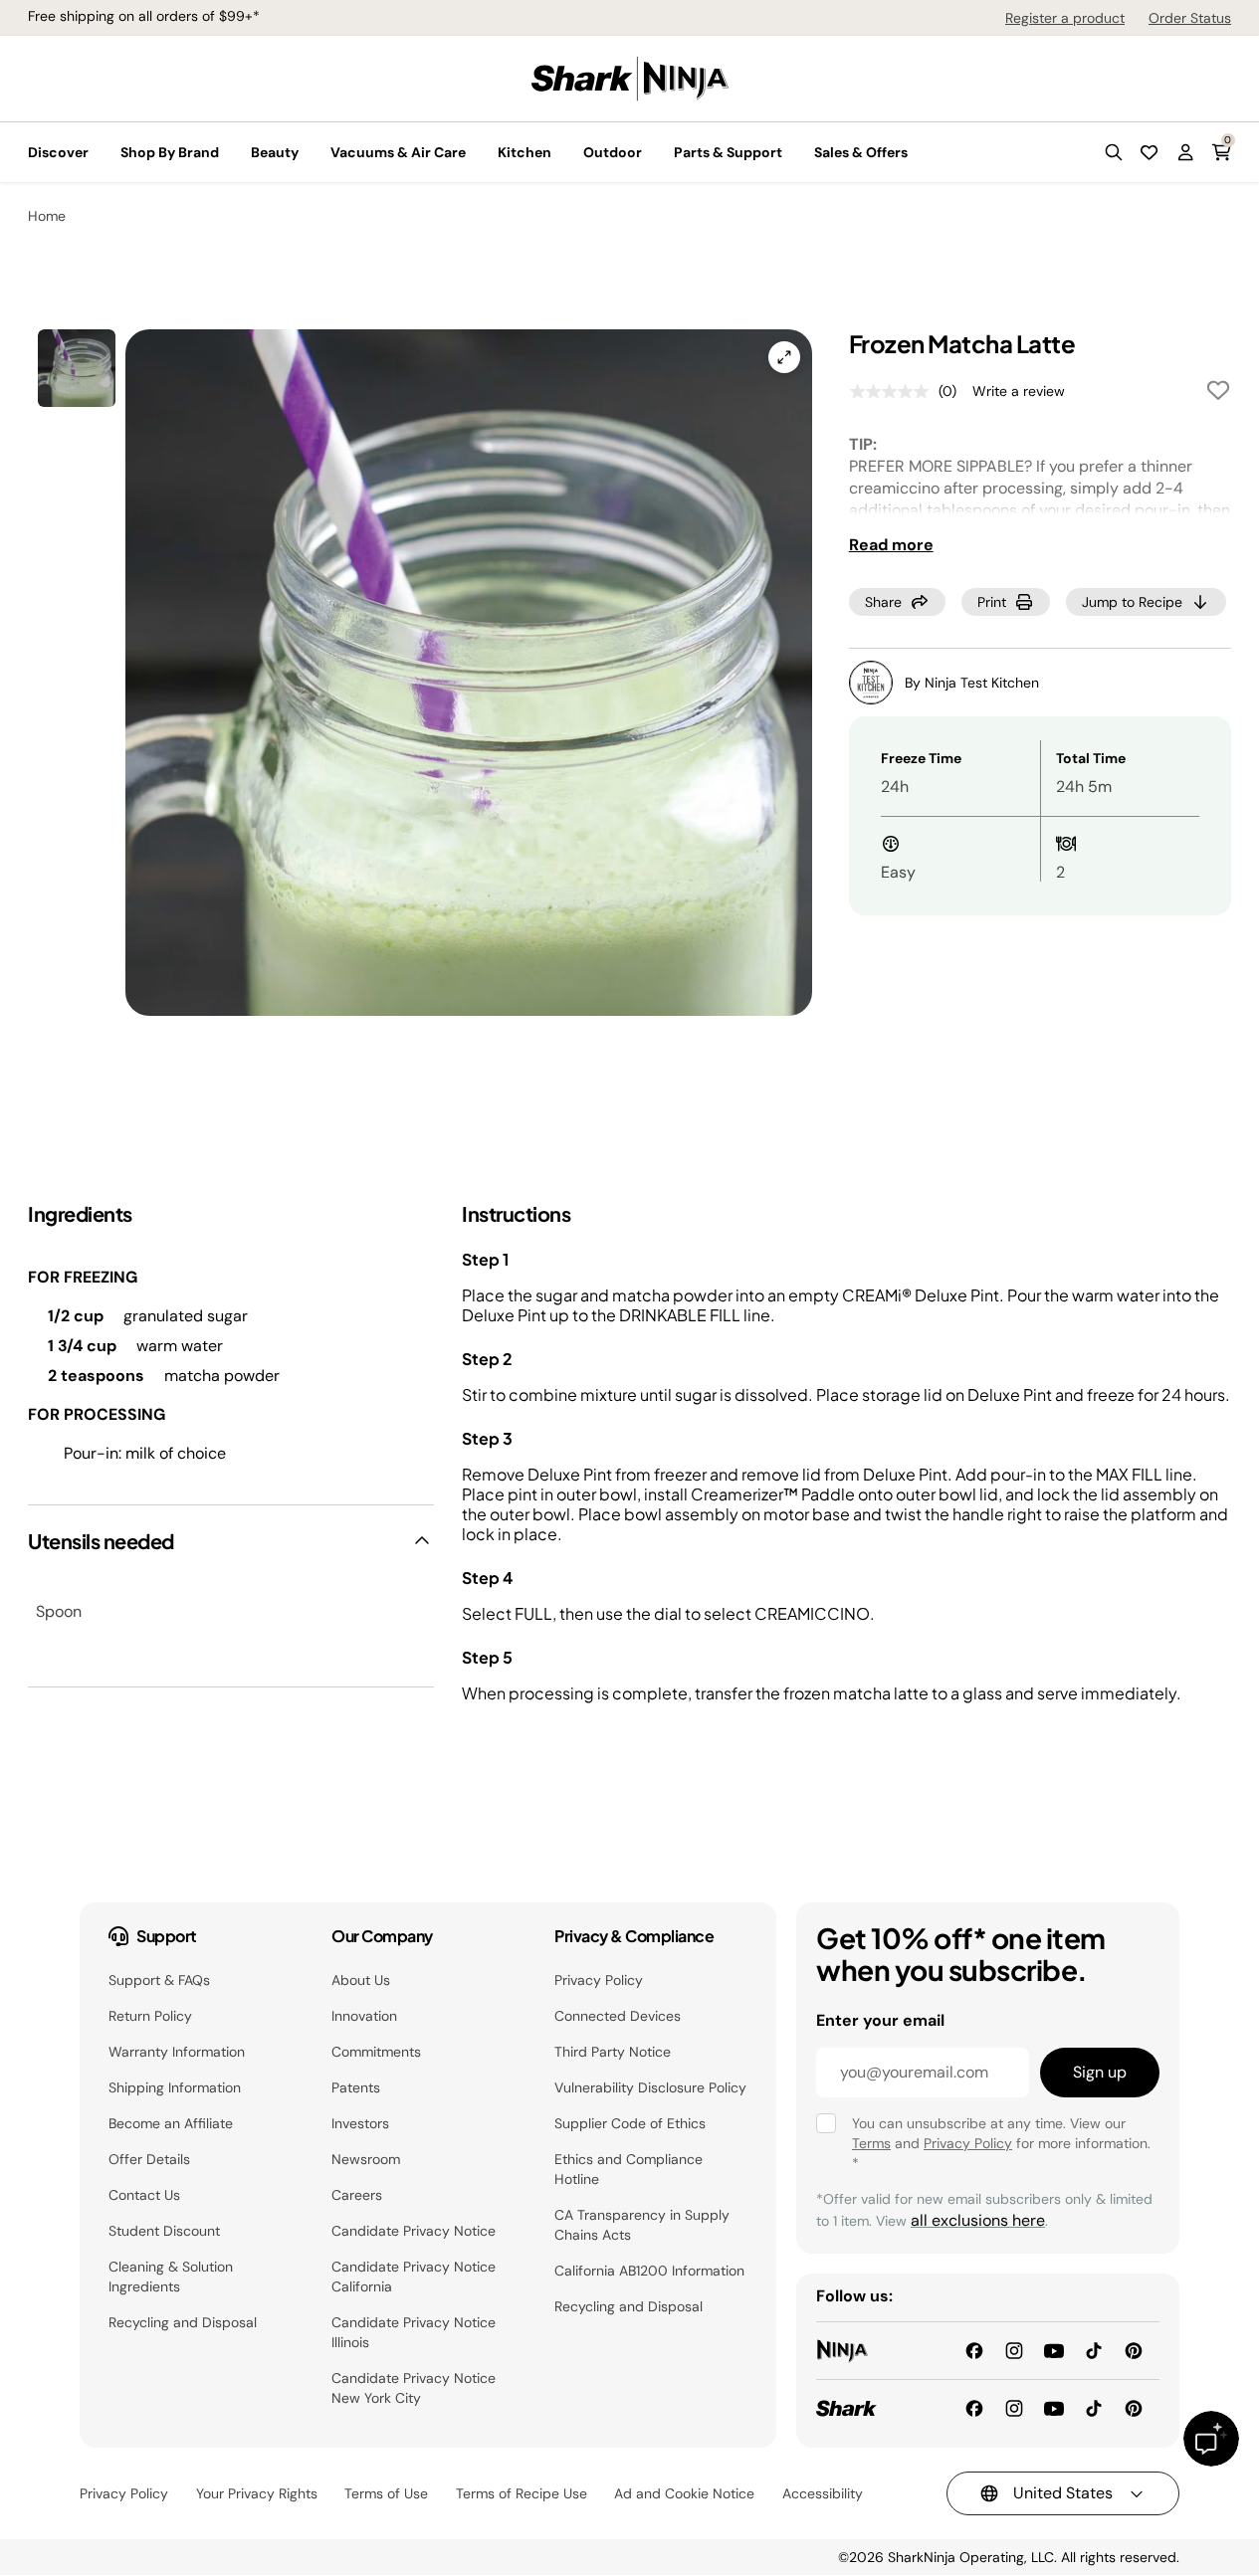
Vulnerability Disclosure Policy (650, 2087)
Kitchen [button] (525, 152)
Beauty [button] (275, 152)
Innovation (364, 2016)
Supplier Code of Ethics (630, 2123)
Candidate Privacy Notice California (414, 2277)
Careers (357, 2195)
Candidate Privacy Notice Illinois (414, 2332)
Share (883, 602)
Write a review (1019, 391)
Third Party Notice (613, 2052)
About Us (361, 1980)
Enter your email (880, 2020)
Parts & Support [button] (728, 152)
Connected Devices (618, 2016)
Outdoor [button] (613, 152)
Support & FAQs (159, 1980)
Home (47, 216)
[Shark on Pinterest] (1134, 2407)
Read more (891, 545)
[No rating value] (894, 392)
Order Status (1190, 18)
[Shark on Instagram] (1014, 2407)
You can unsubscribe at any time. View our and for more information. (1001, 2143)
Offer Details (149, 2159)
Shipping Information (175, 2087)
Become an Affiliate (171, 2123)
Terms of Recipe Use (522, 2493)
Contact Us (144, 2195)
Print (992, 602)
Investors (360, 2123)
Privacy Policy (599, 1980)
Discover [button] (58, 152)
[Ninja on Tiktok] (1094, 2350)
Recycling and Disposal (183, 2322)
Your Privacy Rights (257, 2493)
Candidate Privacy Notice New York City (414, 2388)
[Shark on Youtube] (1054, 2407)
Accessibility (823, 2493)
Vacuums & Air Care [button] (398, 152)
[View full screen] (784, 357)
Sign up (1100, 2072)
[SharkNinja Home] (630, 77)
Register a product (1065, 18)
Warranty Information (177, 2052)
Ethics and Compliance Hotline (629, 2169)
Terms (871, 2143)
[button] (1114, 152)
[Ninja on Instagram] (1014, 2350)
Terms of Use (386, 2493)
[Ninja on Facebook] (974, 2350)
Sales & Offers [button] (861, 152)
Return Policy (150, 2016)
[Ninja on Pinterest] (1134, 2350)
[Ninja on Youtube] (1054, 2350)
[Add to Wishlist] (1218, 394)
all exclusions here (978, 2220)
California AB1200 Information (649, 2271)
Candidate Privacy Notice (414, 2231)
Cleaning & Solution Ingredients (171, 2277)
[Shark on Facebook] (974, 2407)
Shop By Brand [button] (170, 152)
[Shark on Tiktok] (1094, 2407)
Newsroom (366, 2159)
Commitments (376, 2052)
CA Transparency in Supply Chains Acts (642, 2225)
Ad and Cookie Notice (684, 2493)
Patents (356, 2087)
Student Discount (164, 2231)
